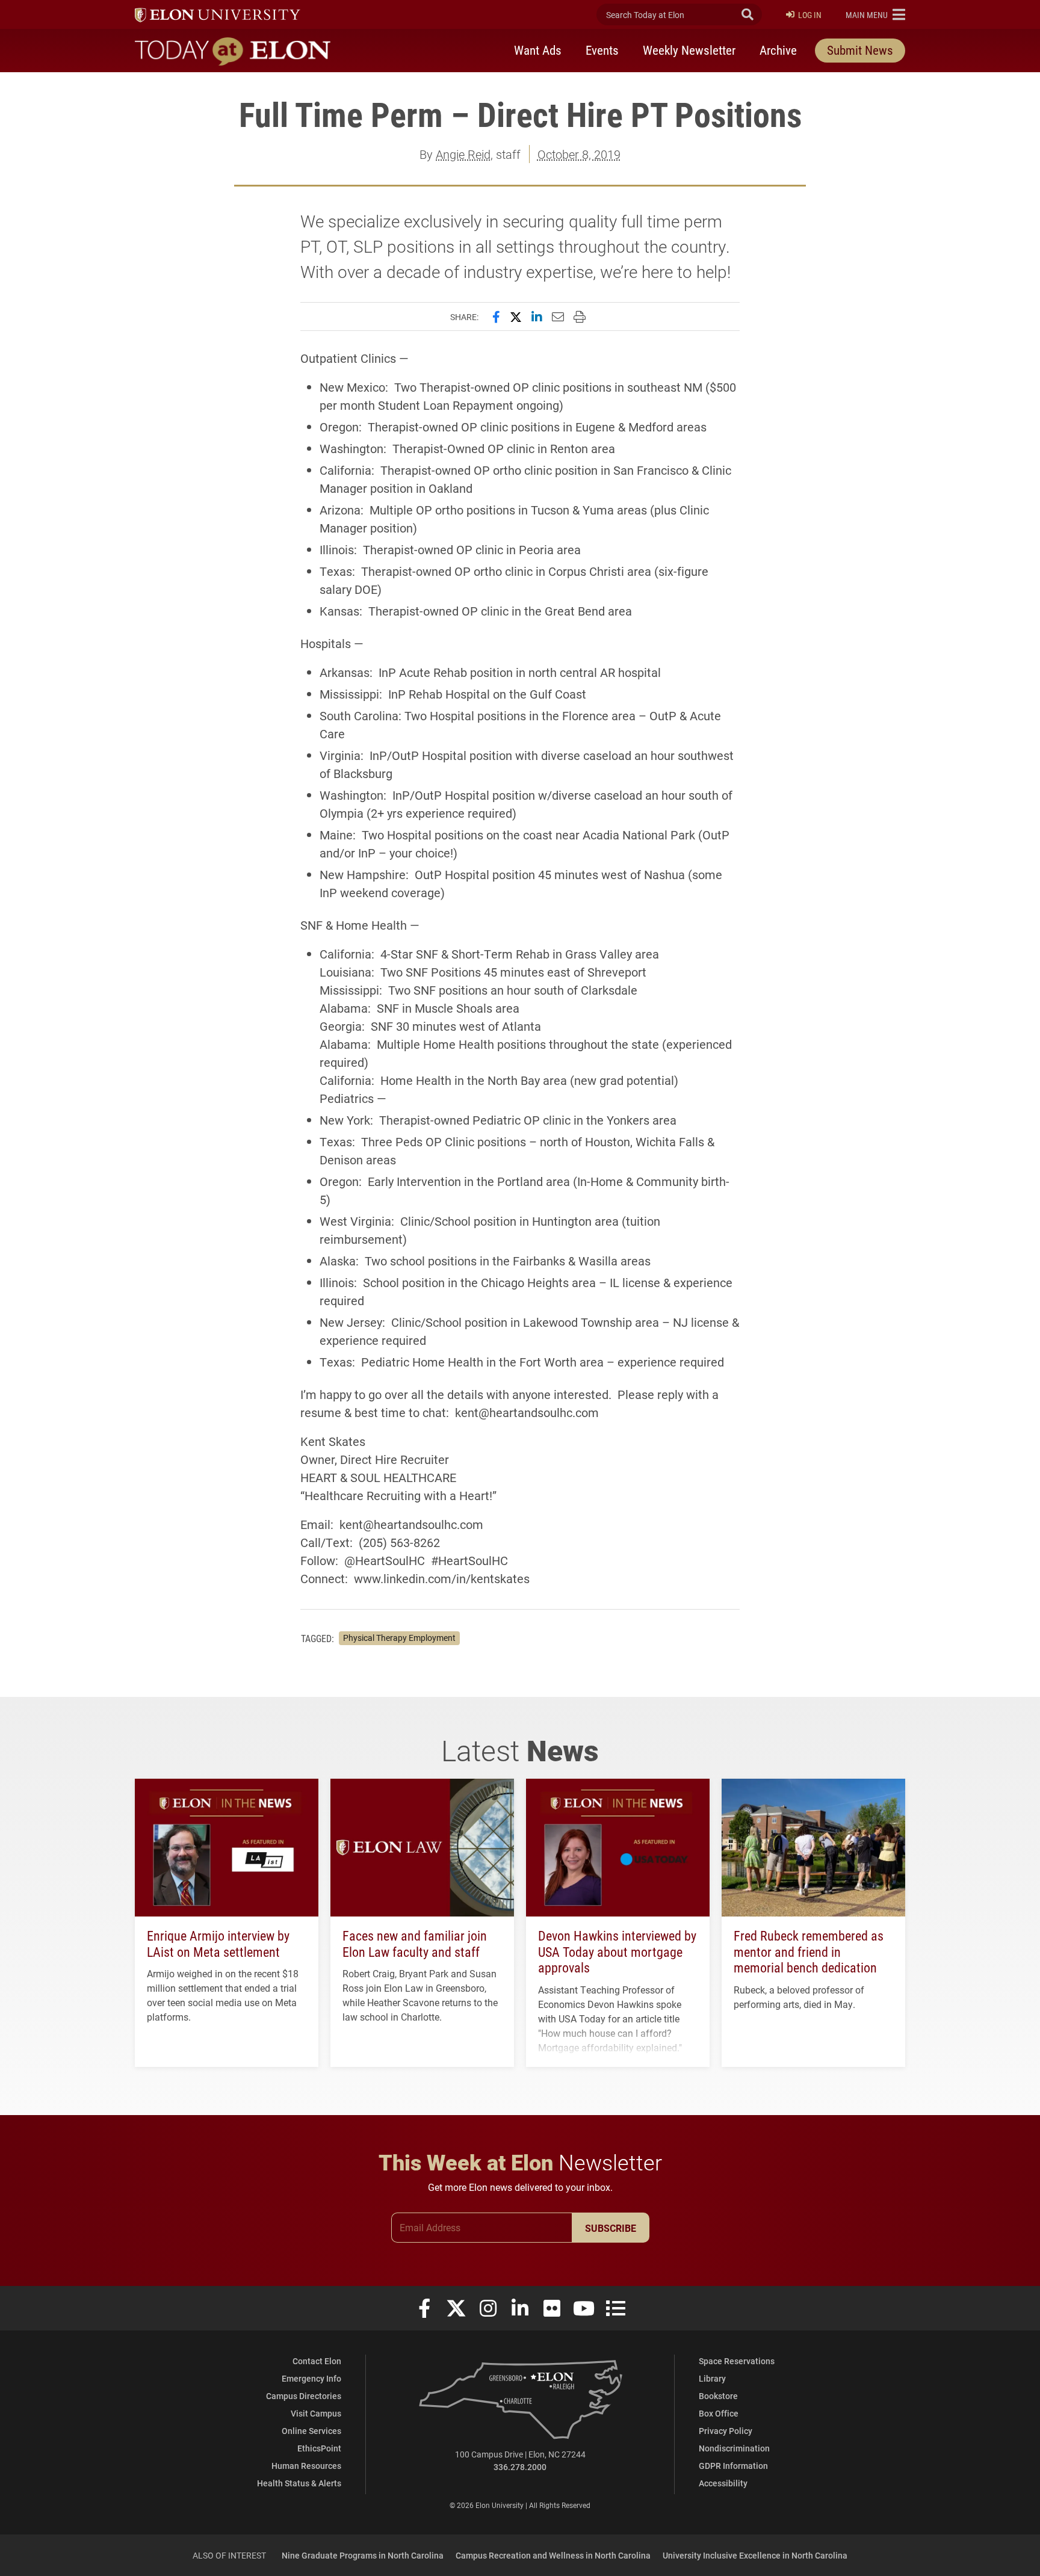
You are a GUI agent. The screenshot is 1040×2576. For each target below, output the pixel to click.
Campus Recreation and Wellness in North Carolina (553, 2555)
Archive (778, 50)
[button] (875, 14)
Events (602, 50)
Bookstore (718, 2396)
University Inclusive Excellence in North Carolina (755, 2555)
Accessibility (723, 2483)
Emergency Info (311, 2378)
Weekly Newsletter (689, 50)
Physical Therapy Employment (399, 1638)
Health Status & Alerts (299, 2483)
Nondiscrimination (734, 2448)
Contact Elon (317, 2361)
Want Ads (538, 50)
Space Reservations (737, 2361)
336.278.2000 (520, 2467)
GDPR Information (733, 2466)
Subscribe (611, 2228)
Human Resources (306, 2466)
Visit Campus (316, 2413)
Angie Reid (463, 154)
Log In (810, 15)
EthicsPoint (319, 2448)
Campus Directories (304, 2396)
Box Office (719, 2413)
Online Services (311, 2431)
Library (712, 2378)
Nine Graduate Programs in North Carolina (363, 2555)
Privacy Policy (726, 2431)
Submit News (860, 50)
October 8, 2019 (579, 154)
